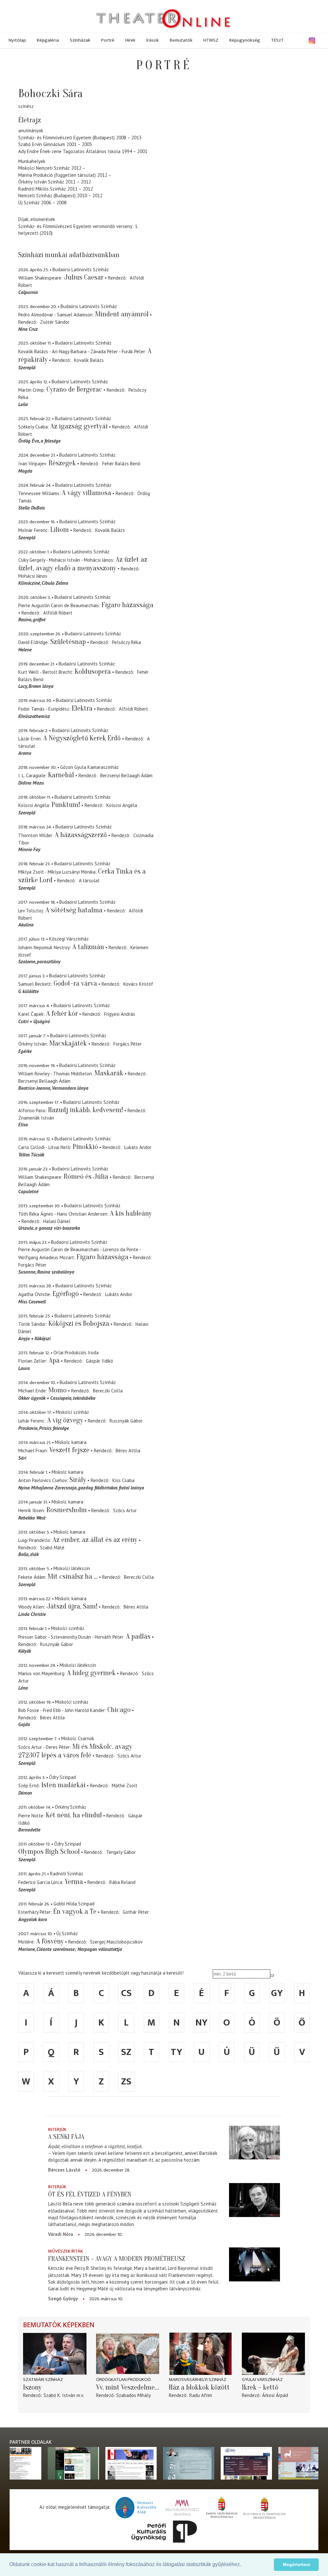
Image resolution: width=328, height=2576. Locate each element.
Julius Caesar (84, 277)
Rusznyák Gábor (126, 1421)
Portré (108, 40)
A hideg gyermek (91, 1673)
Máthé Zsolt (125, 1785)
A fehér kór (62, 1014)
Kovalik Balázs (89, 360)
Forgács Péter (127, 1044)
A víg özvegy (65, 1420)
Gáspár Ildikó (99, 1361)
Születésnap (68, 642)
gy (277, 1993)
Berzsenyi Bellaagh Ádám (126, 775)
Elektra (82, 708)
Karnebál (61, 775)
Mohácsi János (33, 576)
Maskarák (109, 1073)
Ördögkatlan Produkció (123, 2380)
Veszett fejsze (69, 1450)
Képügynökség (245, 40)
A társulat (89, 880)
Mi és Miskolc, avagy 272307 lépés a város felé (75, 1751)
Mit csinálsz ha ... (73, 1577)
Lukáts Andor (138, 1147)
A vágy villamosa (86, 493)
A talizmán (88, 947)
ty (176, 2052)
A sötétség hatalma (74, 910)
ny (201, 2023)
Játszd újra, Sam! (72, 1606)
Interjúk (57, 2129)
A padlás (138, 1636)
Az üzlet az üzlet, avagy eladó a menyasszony (83, 564)
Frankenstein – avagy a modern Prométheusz (117, 2259)
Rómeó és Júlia (86, 1177)
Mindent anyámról (122, 314)
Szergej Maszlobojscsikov (116, 1942)
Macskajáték (69, 1043)
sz (126, 2052)
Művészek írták (66, 2251)
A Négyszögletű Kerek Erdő (82, 738)
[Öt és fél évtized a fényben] (254, 2200)
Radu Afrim (201, 2395)
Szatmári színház (43, 2380)
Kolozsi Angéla (122, 805)
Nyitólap (17, 40)
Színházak (80, 40)
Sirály (78, 1480)
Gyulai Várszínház (262, 2380)
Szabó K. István (59, 2395)
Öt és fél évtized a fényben (90, 2194)
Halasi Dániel (57, 1221)
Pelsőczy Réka (127, 642)
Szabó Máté (52, 1548)
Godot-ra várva (75, 983)
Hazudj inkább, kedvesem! (86, 1110)
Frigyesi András (120, 1014)
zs (126, 2082)
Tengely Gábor (121, 1852)
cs (126, 1993)
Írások (153, 40)
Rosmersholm (67, 1510)
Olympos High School (49, 1852)
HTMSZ (211, 40)
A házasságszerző (81, 835)
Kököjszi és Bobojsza (79, 1324)
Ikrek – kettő (260, 2387)
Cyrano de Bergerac (74, 389)
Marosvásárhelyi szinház (198, 2380)
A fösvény (50, 1941)
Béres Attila (128, 1451)
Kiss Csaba (123, 1480)
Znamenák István (36, 1118)
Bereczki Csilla (108, 1391)
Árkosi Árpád (275, 2395)
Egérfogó (66, 1294)
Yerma (74, 1882)
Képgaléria (48, 40)
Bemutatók (181, 40)
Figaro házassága (127, 605)
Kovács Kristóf (138, 984)
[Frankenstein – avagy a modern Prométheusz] (254, 2264)
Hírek (130, 40)
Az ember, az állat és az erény (95, 1540)
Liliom (60, 530)
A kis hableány (131, 1213)
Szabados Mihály (134, 2395)
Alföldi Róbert (58, 613)
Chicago (119, 1710)
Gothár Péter (136, 1912)
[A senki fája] (254, 2143)
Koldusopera (93, 672)
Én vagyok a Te (75, 1912)
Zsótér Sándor (55, 322)
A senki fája (66, 2137)
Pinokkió (85, 1147)
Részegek (62, 463)
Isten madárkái (63, 1785)
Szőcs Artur (125, 1510)
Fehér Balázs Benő (121, 464)
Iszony (32, 2387)
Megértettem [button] (296, 2564)
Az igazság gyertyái (79, 426)
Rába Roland (122, 1882)
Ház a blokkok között (199, 2387)
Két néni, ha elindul (74, 1815)
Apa (54, 1360)
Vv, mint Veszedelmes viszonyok (128, 2387)
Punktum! (66, 805)
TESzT (277, 40)
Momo (57, 1390)
